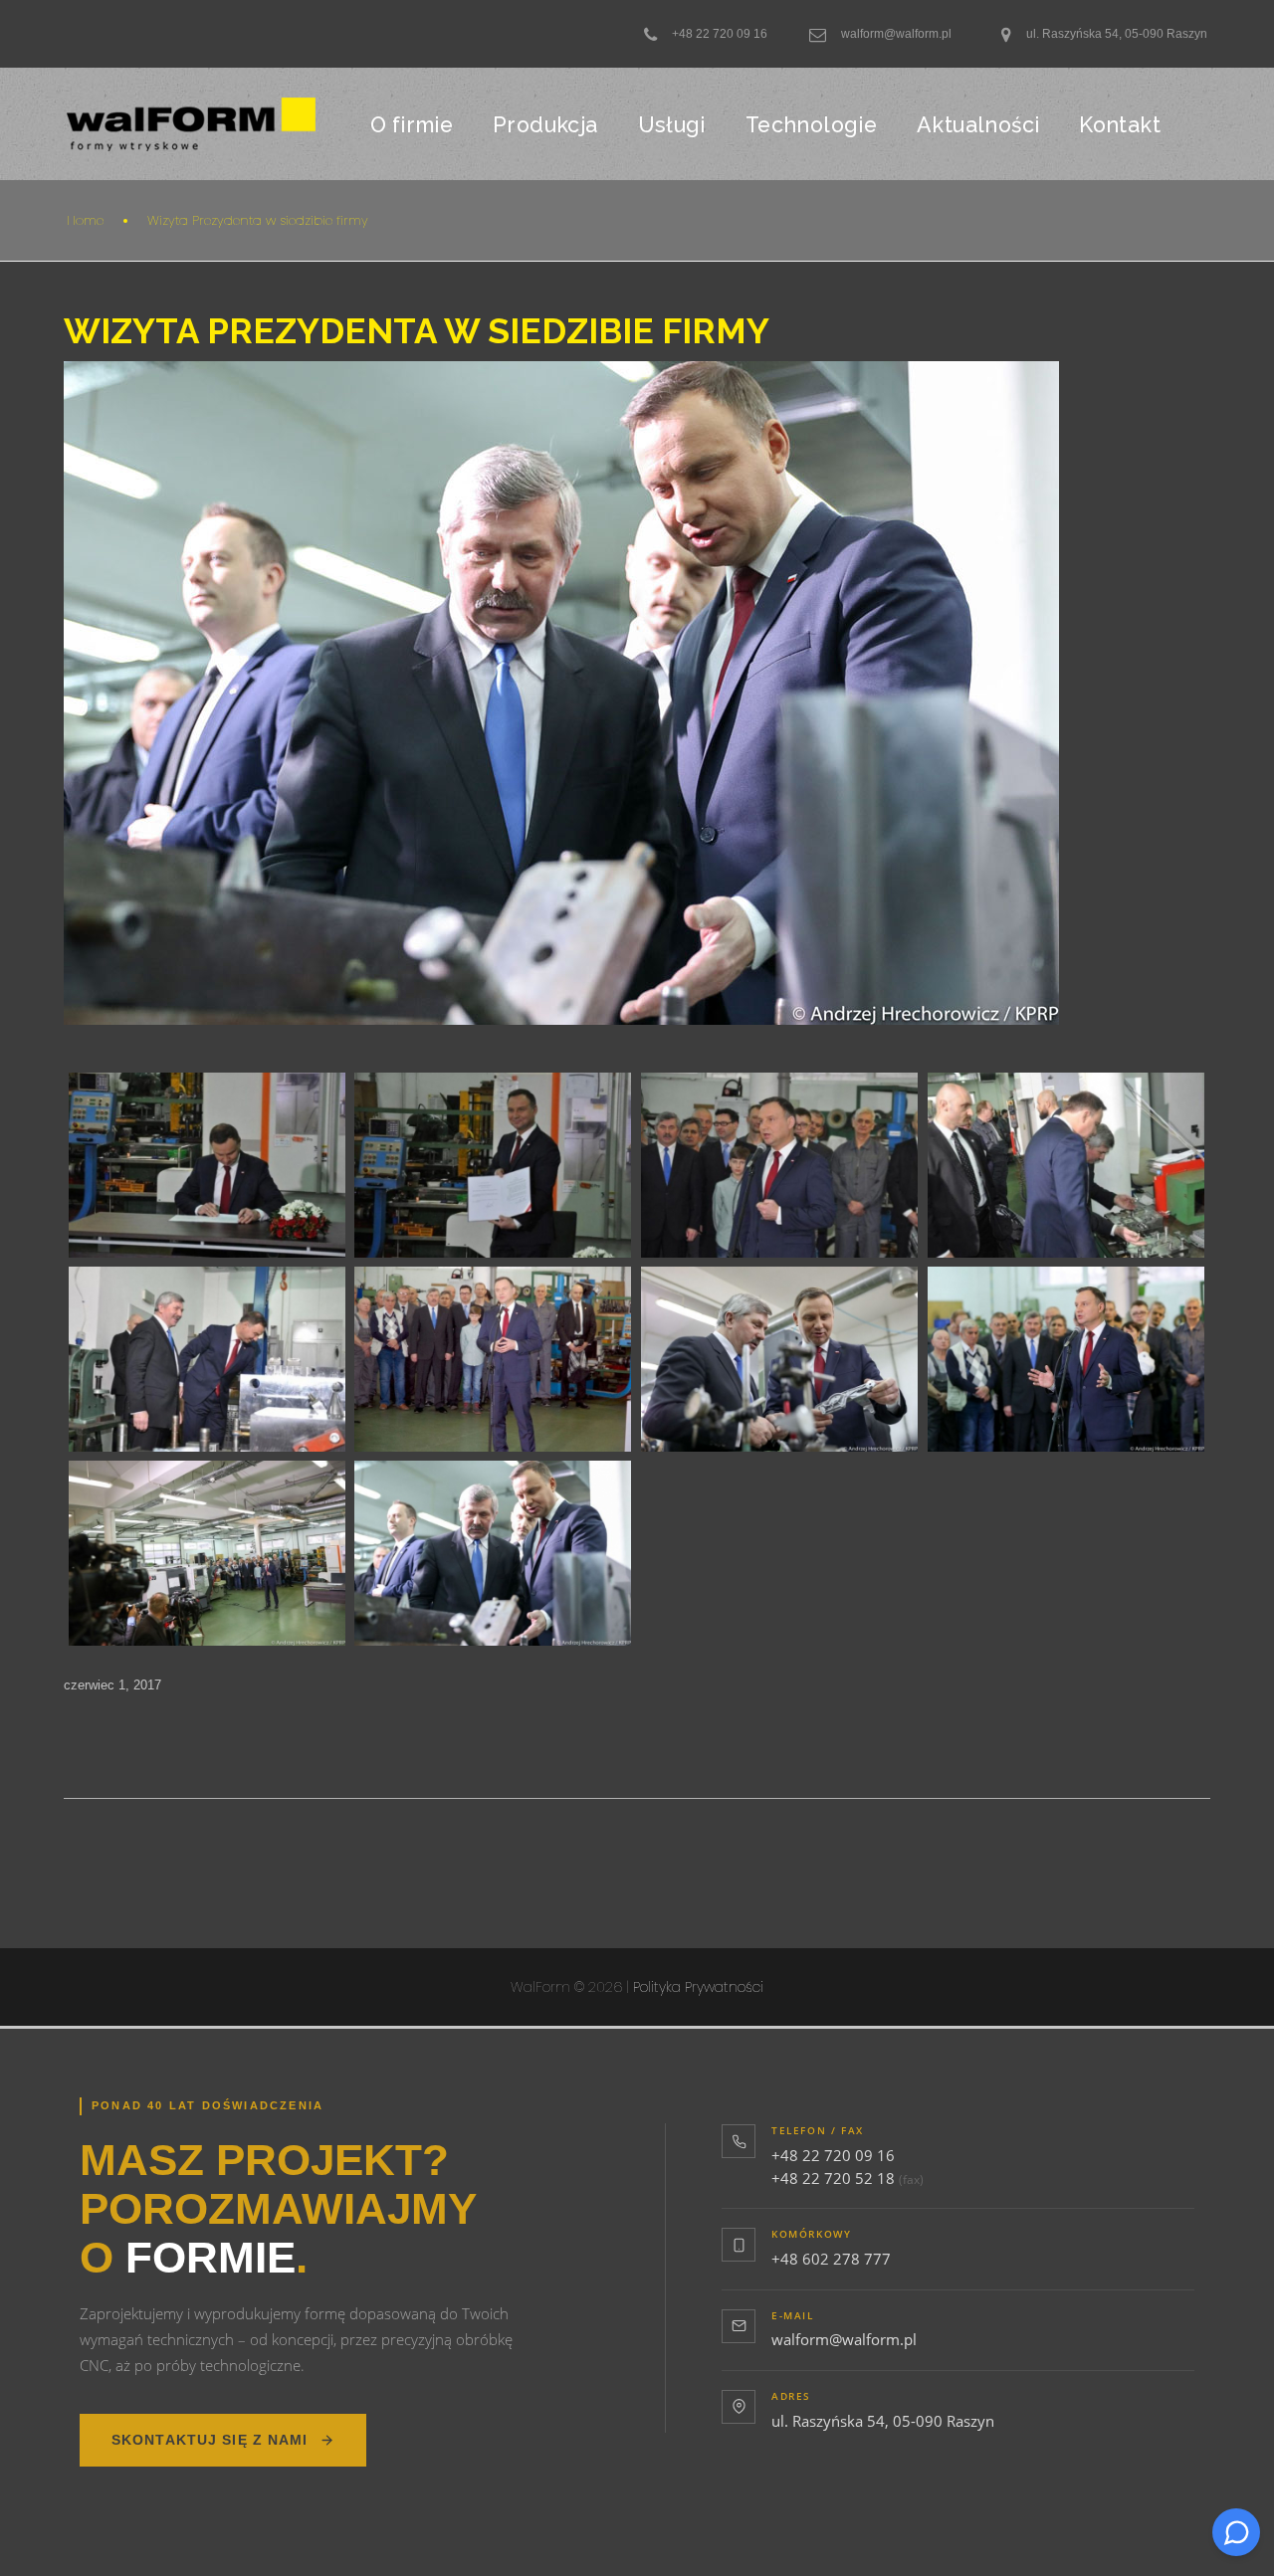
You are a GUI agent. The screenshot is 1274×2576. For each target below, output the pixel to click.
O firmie (412, 125)
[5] (207, 1165)
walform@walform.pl (844, 2339)
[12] (207, 1359)
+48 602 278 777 (831, 2259)
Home (85, 220)
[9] (1066, 1165)
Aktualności (978, 125)
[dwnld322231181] (1066, 1359)
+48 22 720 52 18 (833, 2178)
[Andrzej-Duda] (493, 1359)
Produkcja (545, 125)
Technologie (811, 125)
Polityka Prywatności (698, 1987)
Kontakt (1120, 125)
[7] (779, 1165)
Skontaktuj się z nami (210, 2440)
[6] (493, 1165)
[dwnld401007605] (207, 1553)
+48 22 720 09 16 (833, 2155)
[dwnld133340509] (779, 1359)
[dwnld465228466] (493, 1553)
